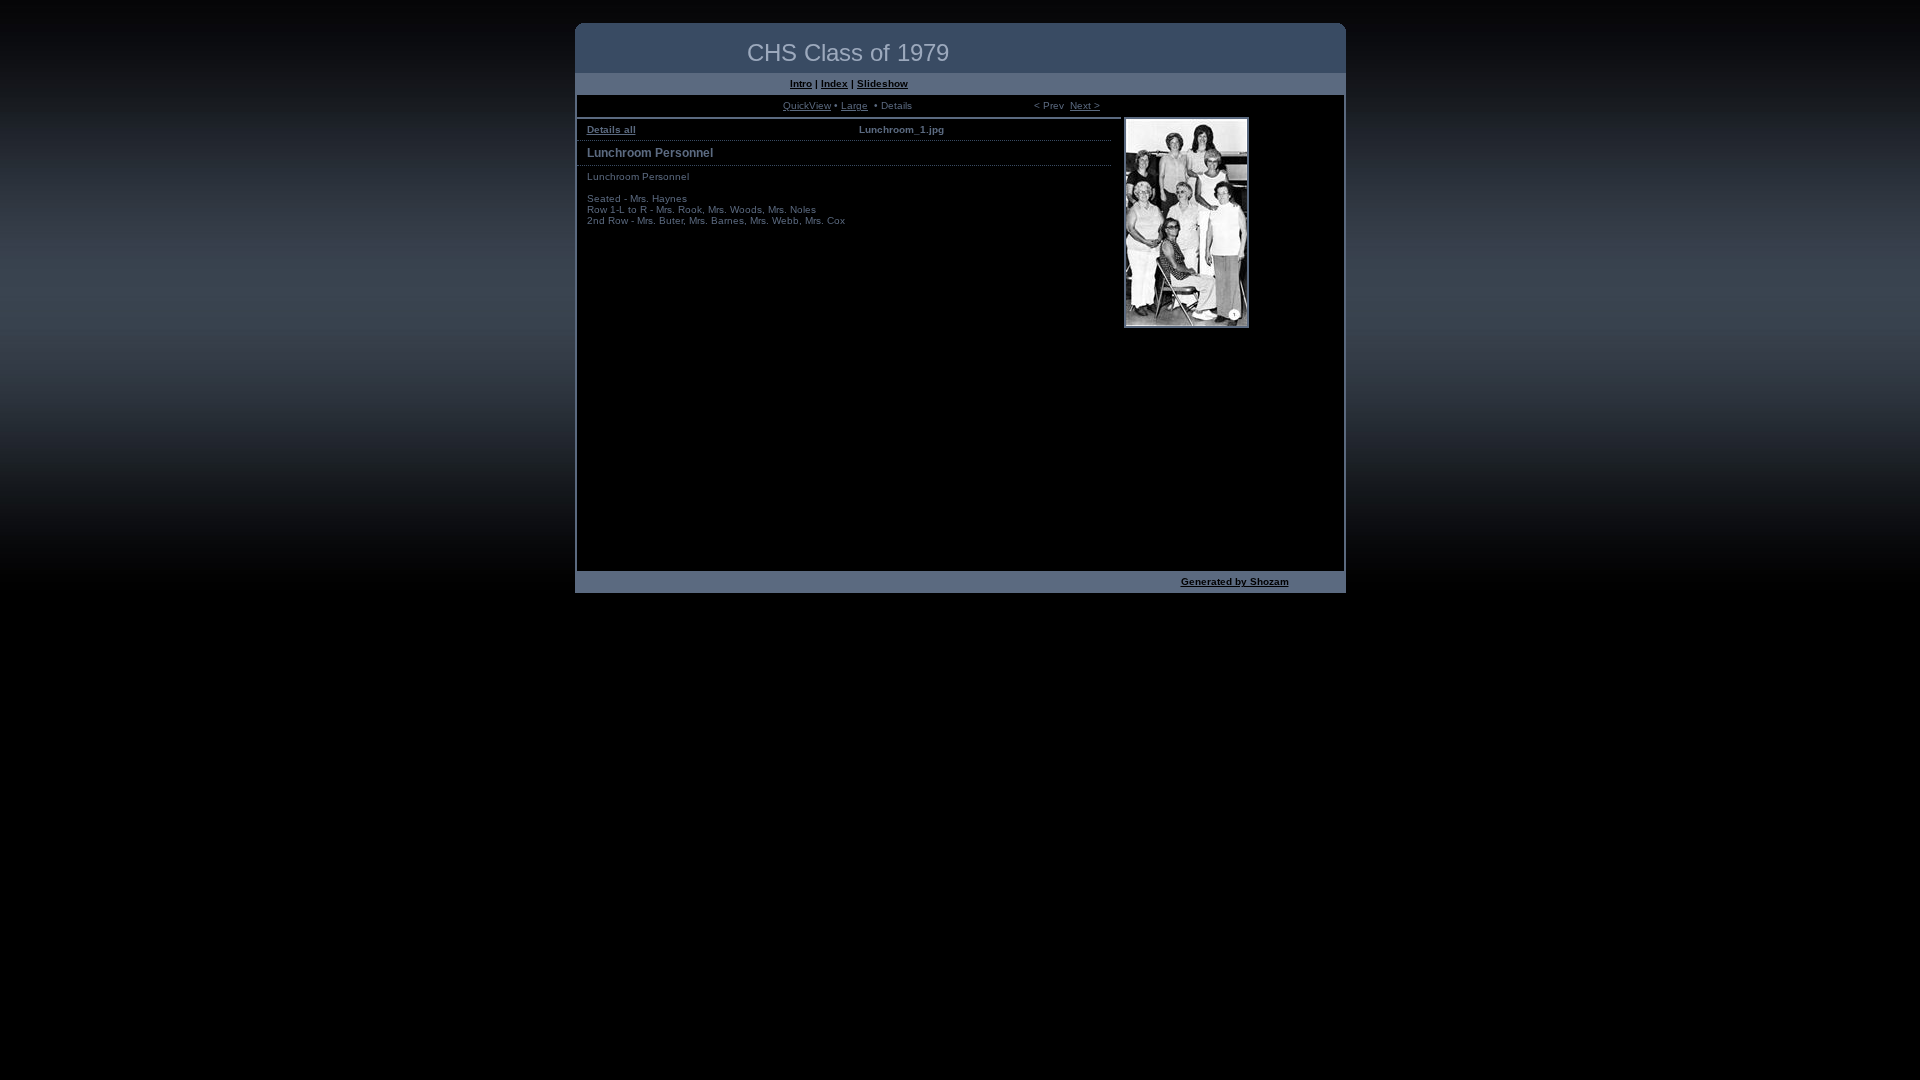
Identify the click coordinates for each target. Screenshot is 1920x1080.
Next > (1085, 105)
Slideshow (882, 83)
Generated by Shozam (1235, 581)
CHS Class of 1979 (848, 52)
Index (834, 83)
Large (854, 105)
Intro (801, 83)
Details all (611, 129)
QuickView (807, 105)
